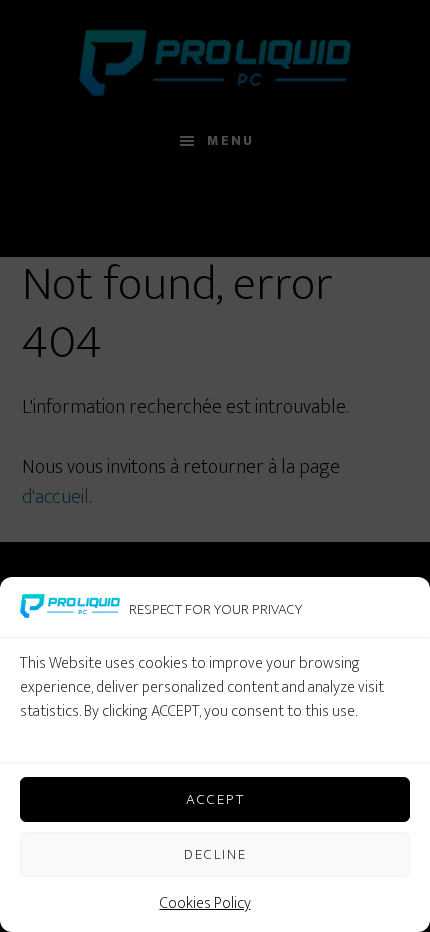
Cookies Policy (205, 903)
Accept (215, 799)
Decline (215, 854)
